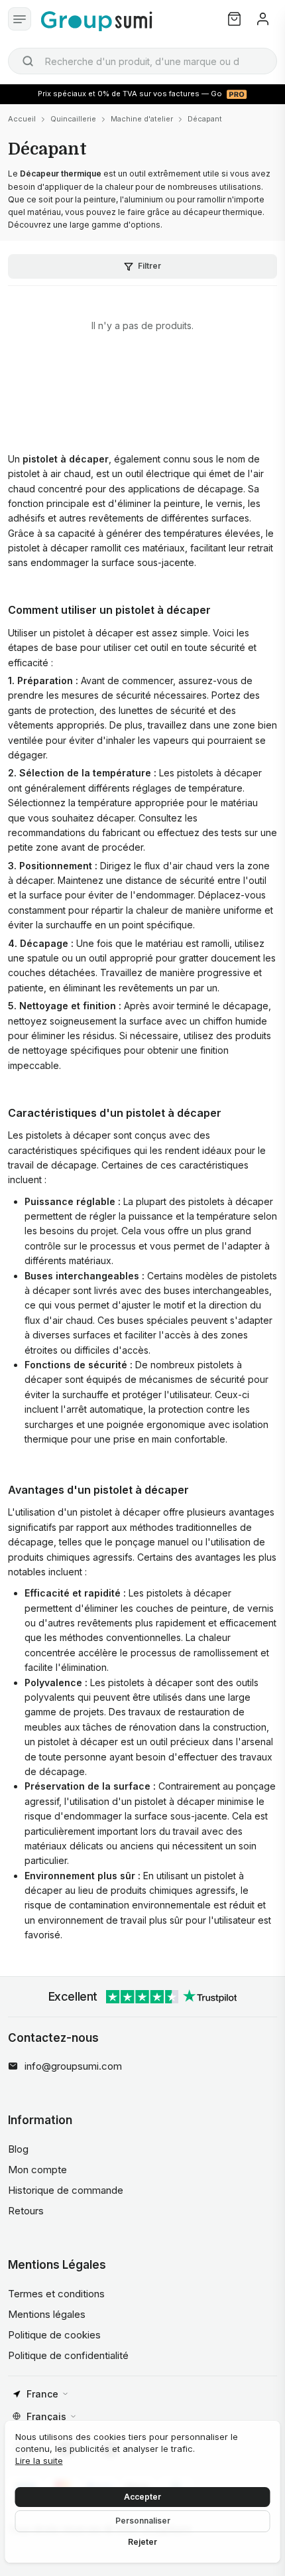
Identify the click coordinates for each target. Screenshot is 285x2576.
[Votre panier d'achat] (234, 19)
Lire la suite (39, 2461)
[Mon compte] (263, 19)
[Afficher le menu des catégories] (20, 19)
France (42, 2394)
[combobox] (142, 61)
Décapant (205, 119)
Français (46, 2416)
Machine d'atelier (142, 119)
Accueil (22, 119)
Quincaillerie (73, 119)
